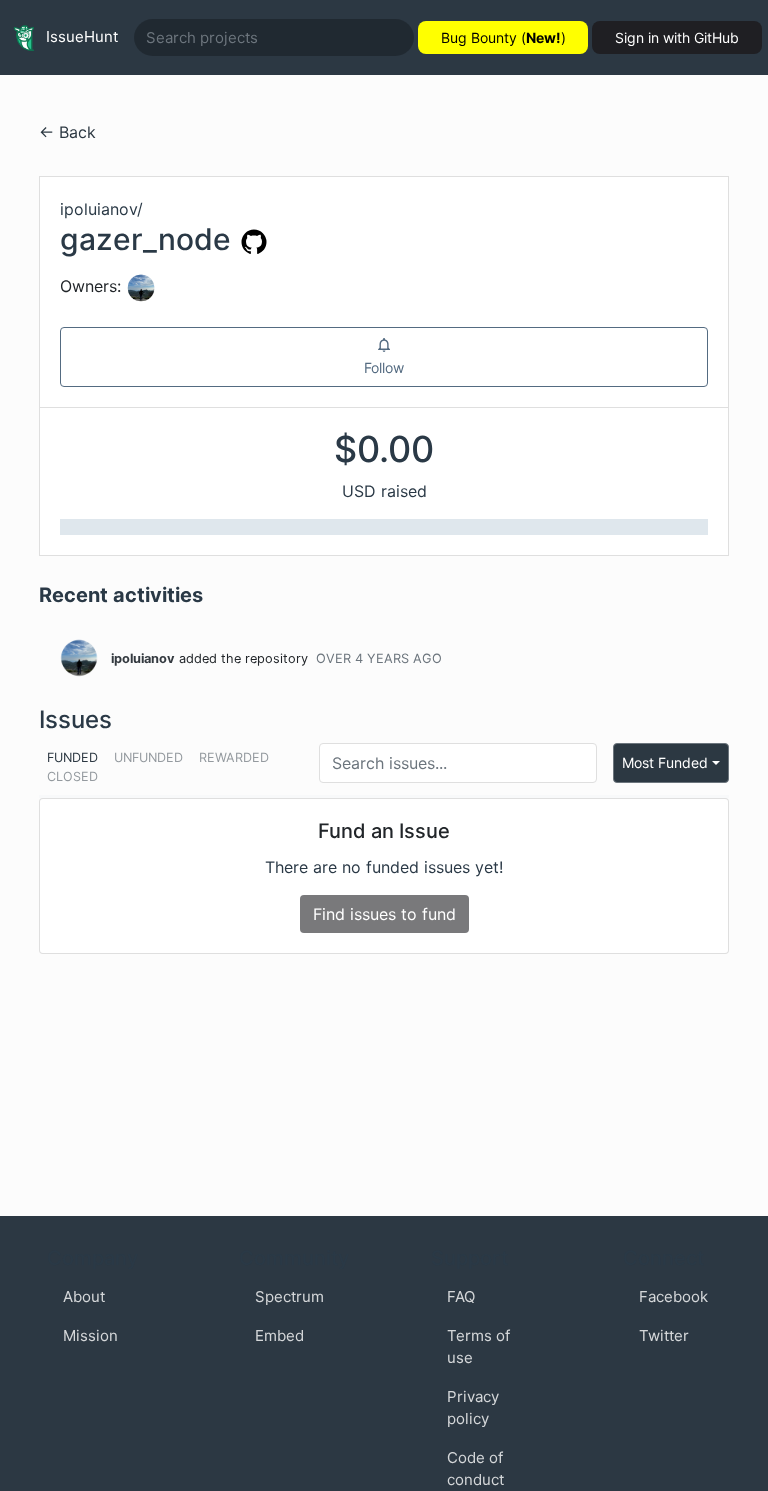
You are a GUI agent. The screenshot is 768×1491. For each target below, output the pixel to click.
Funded (72, 757)
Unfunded (148, 757)
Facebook (673, 1296)
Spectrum (289, 1296)
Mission (90, 1335)
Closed (72, 776)
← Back (67, 132)
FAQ (461, 1296)
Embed (279, 1335)
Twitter (664, 1335)
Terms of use (478, 1347)
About (84, 1296)
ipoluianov (143, 658)
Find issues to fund (384, 914)
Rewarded (234, 757)
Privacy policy (473, 1408)
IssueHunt (80, 36)
